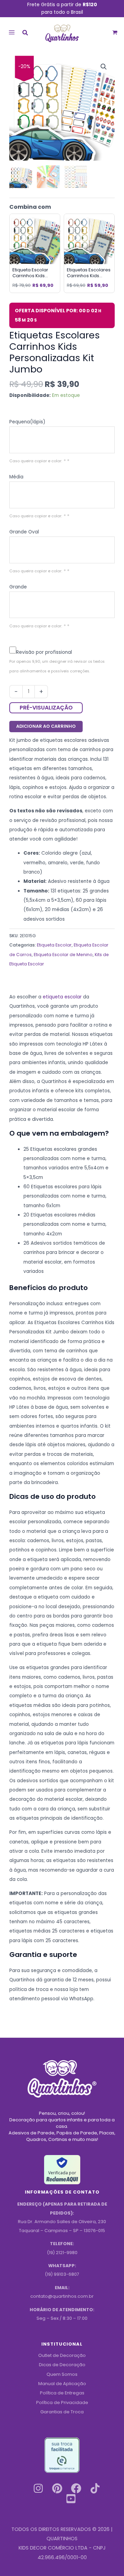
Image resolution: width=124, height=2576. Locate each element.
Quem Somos (62, 2374)
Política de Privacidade (62, 2402)
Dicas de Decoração (62, 2365)
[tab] (62, 422)
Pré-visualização (46, 708)
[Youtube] (71, 2499)
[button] (25, 34)
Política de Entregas (62, 2393)
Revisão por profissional (44, 652)
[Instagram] (38, 2488)
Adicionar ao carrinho (46, 726)
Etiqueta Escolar (54, 945)
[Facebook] (76, 2488)
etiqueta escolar (62, 997)
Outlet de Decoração (62, 2355)
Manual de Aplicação (62, 2384)
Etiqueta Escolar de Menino (63, 955)
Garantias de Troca (62, 2412)
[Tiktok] (95, 2488)
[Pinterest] (57, 2488)
